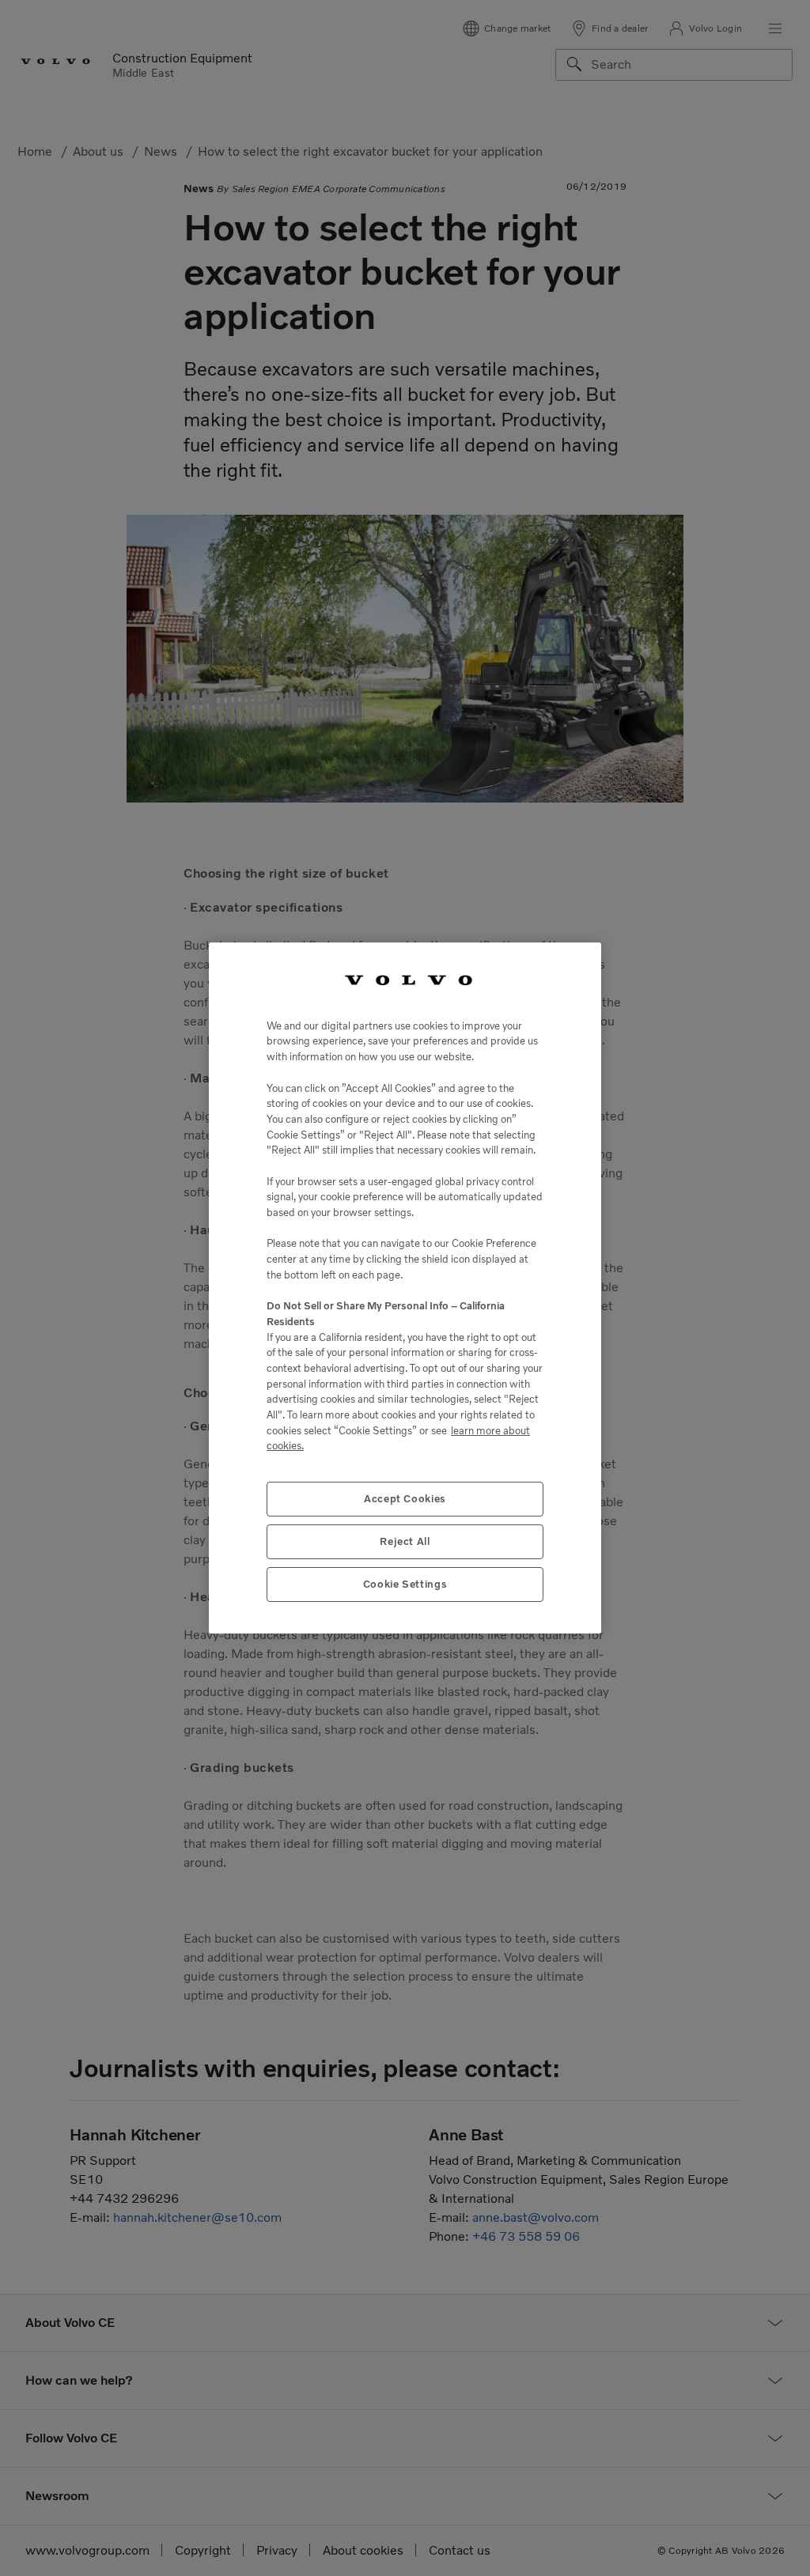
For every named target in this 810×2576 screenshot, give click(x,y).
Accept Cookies (405, 1499)
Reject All (405, 1541)
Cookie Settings (405, 1584)
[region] (405, 1288)
